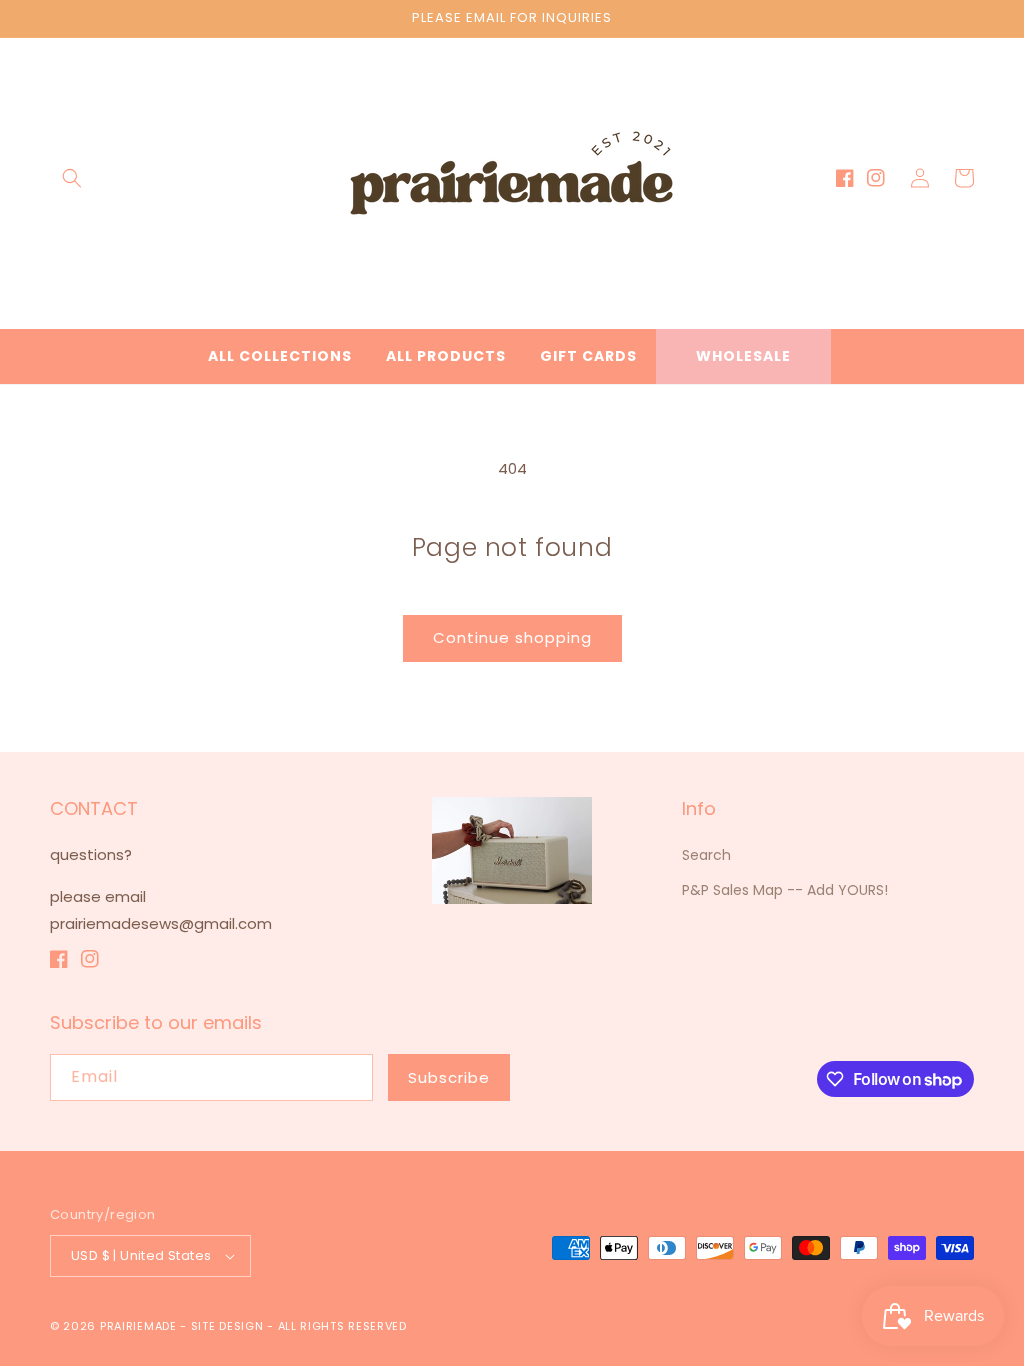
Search (706, 855)
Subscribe (449, 1077)
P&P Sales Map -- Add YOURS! (785, 890)
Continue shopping (512, 637)
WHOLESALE (743, 356)
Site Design (227, 1326)
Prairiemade (138, 1326)
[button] (72, 178)
